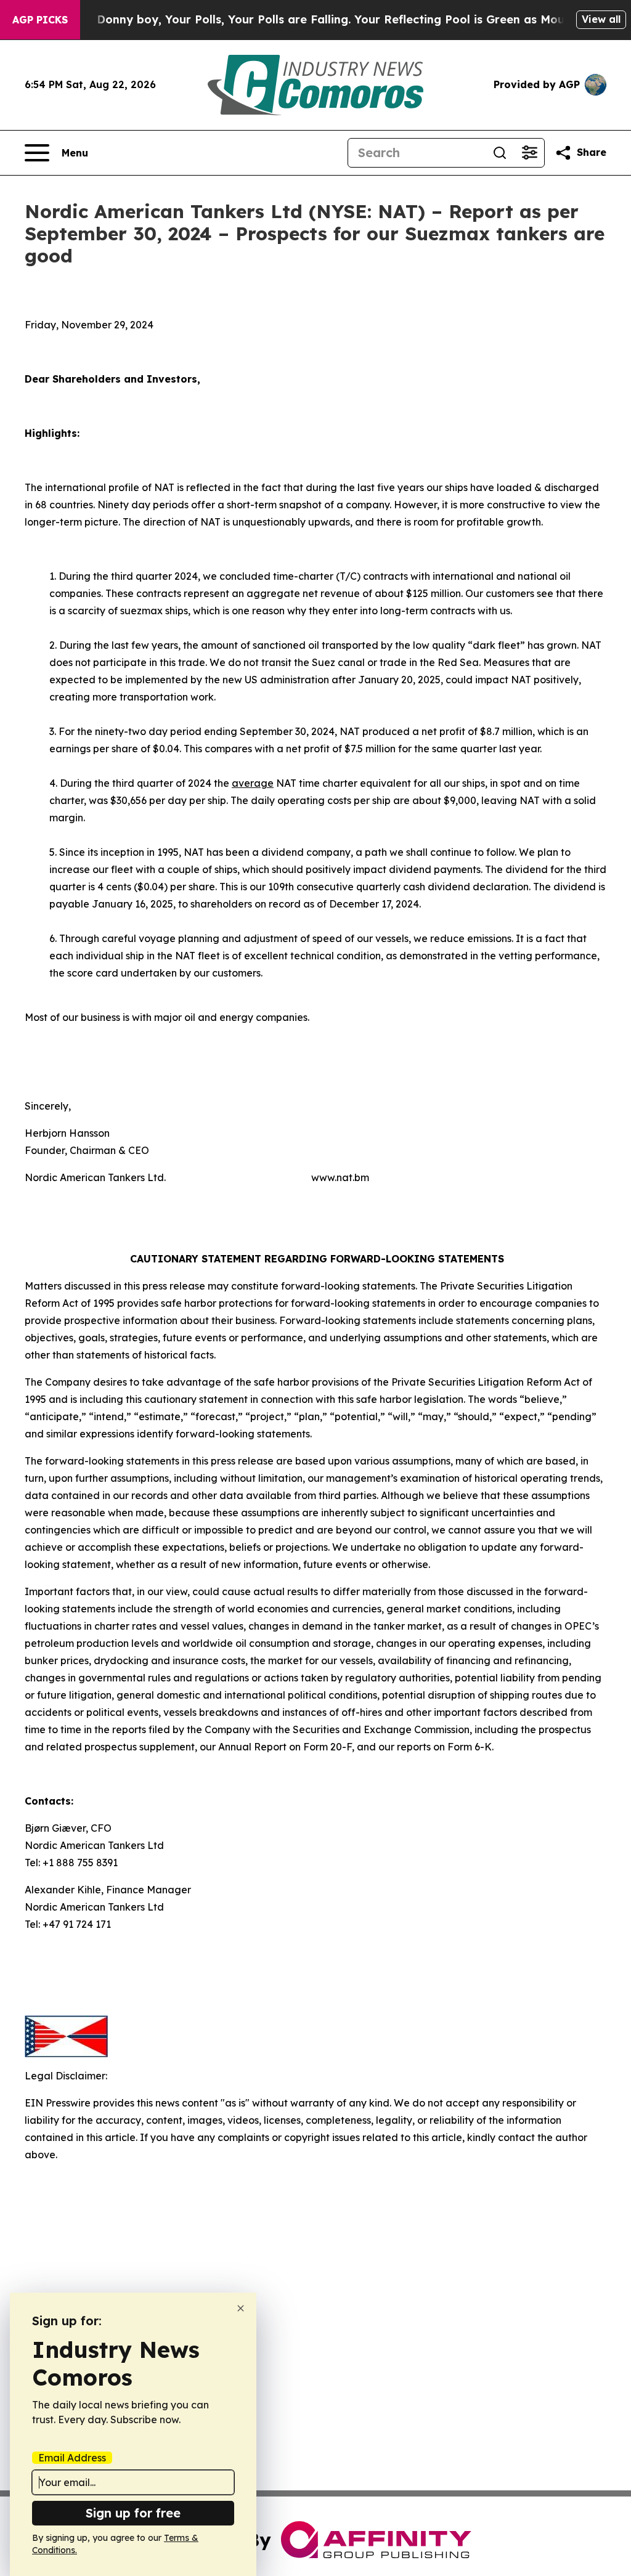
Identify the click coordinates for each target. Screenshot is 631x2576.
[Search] (500, 153)
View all (601, 19)
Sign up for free (133, 2513)
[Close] (241, 2308)
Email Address (72, 2458)
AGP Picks (40, 20)
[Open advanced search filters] (529, 153)
